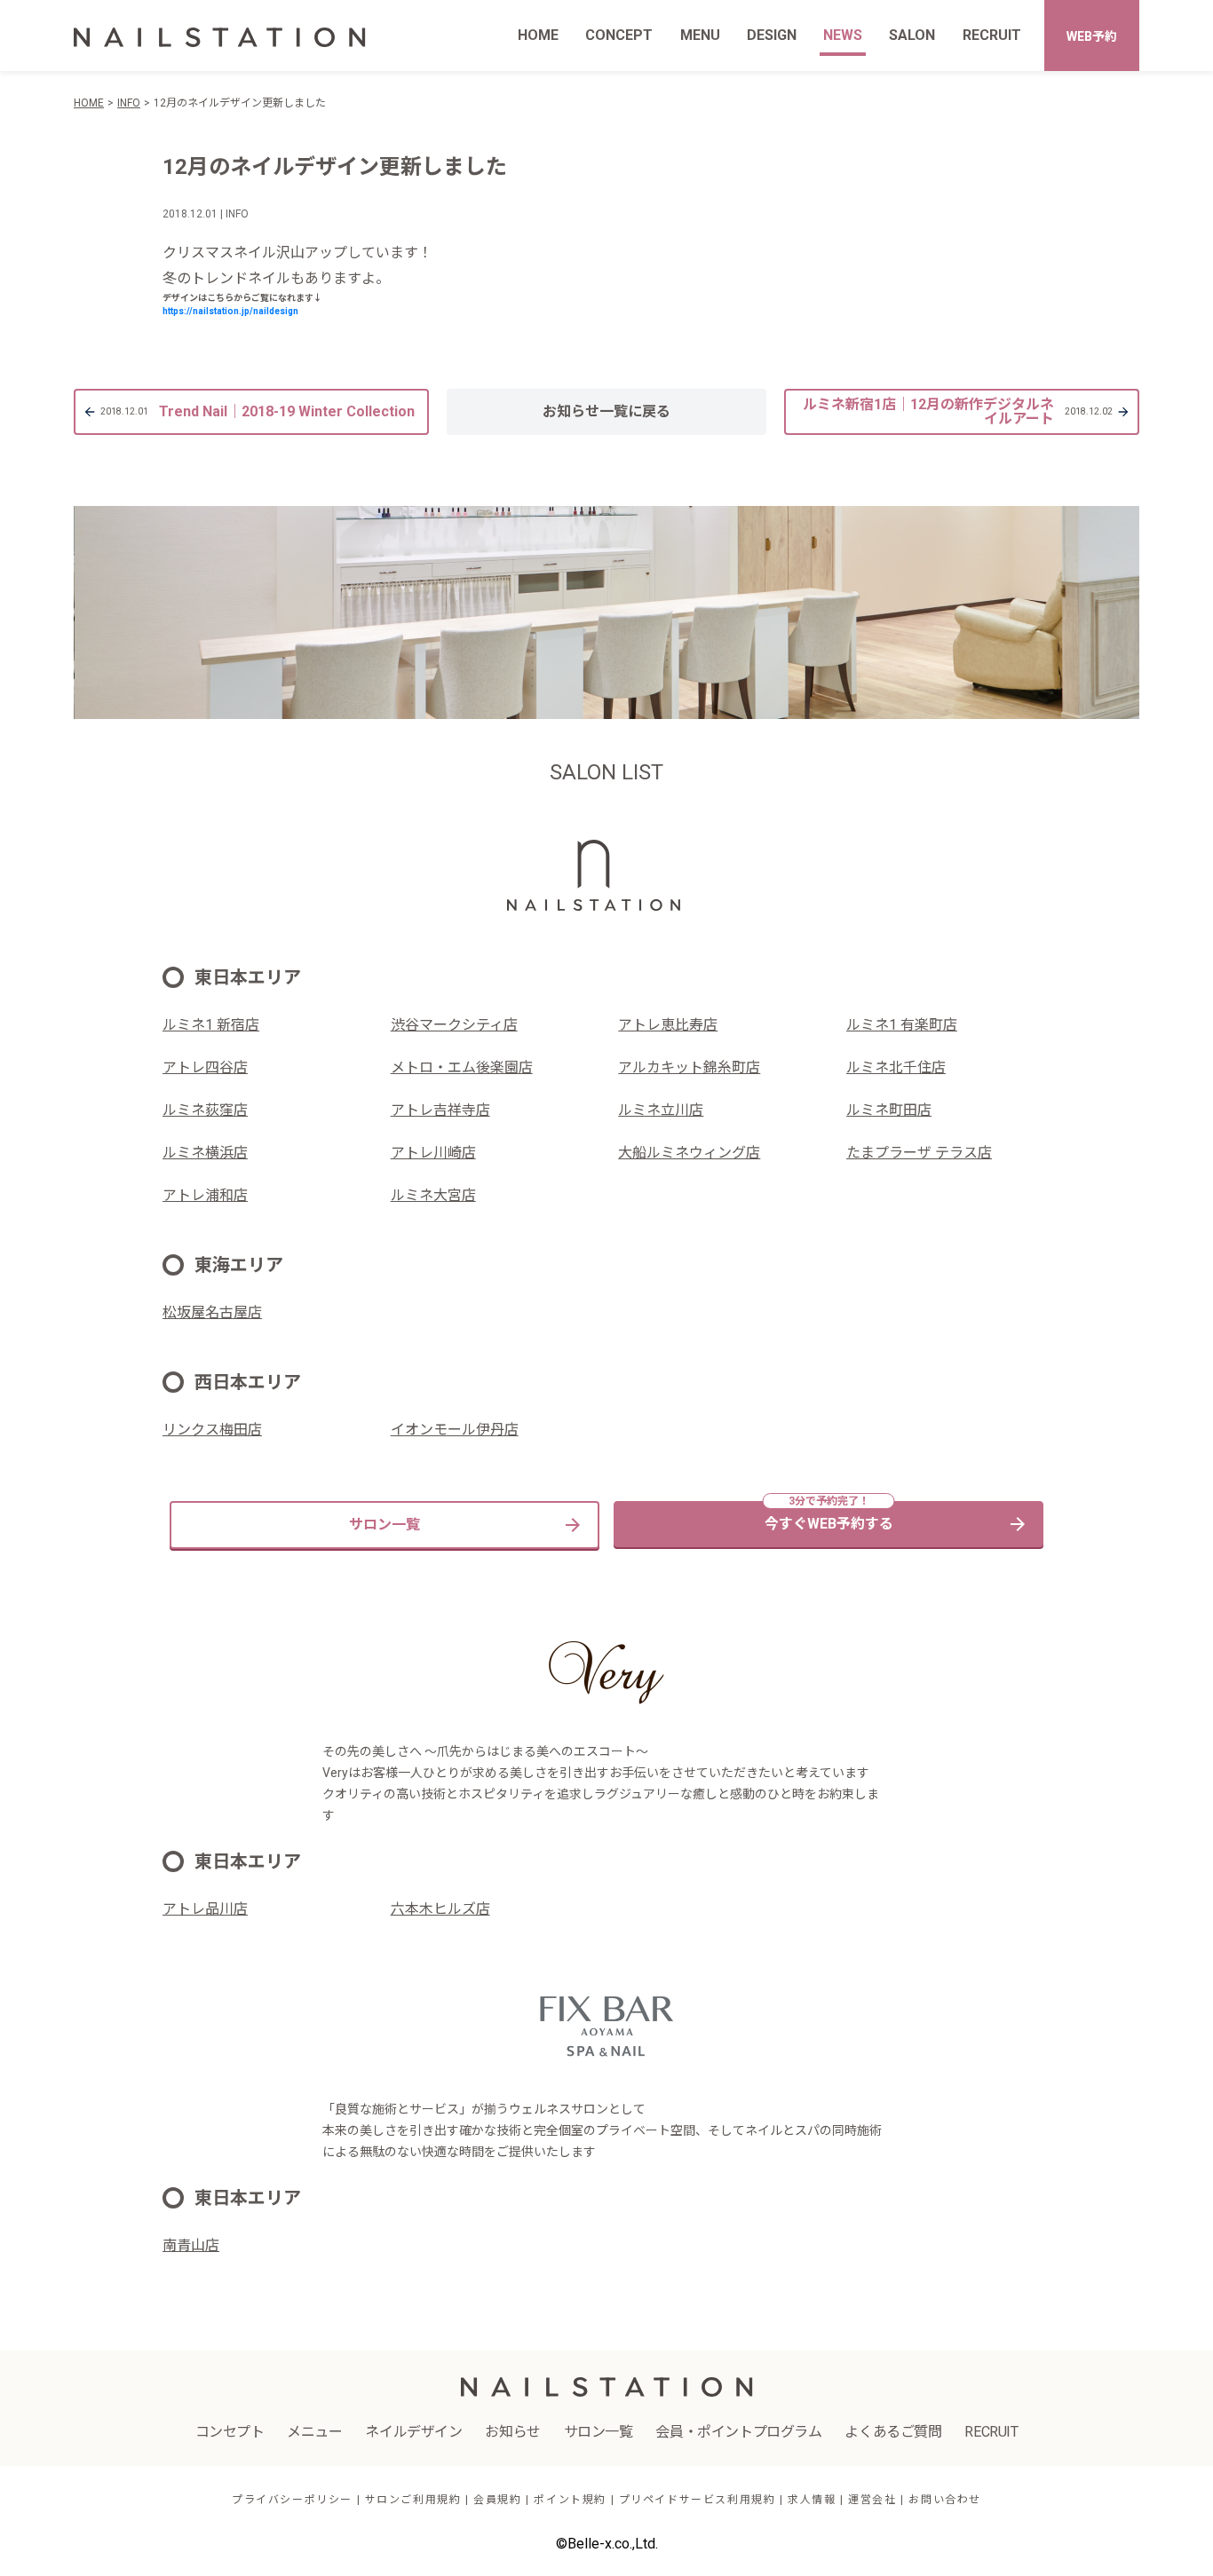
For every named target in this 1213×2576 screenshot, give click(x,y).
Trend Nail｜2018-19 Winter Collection (258, 411)
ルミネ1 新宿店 (211, 1025)
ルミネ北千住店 (896, 1067)
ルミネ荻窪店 (205, 1110)
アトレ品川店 (205, 1909)
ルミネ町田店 (889, 1110)
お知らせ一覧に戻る (606, 411)
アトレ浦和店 (205, 1195)
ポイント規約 (570, 2500)
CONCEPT (619, 35)
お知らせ (512, 2432)
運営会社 (872, 2500)
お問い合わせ (945, 2500)
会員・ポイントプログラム (738, 2432)
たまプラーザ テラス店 (919, 1153)
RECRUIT (992, 35)
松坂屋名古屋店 (212, 1312)
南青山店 (191, 2245)
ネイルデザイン (413, 2432)
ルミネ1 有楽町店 (902, 1025)
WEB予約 (1092, 36)
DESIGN (772, 35)
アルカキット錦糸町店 (689, 1067)
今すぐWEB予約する (829, 1524)
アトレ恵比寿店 (668, 1025)
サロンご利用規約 (413, 2500)
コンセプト (230, 2432)
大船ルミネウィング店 (689, 1153)
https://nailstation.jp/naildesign (230, 311)
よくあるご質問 (893, 2432)
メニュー (314, 2432)
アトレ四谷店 (205, 1067)
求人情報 (812, 2500)
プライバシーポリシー (292, 2500)
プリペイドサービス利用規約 (698, 2500)
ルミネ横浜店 (205, 1153)
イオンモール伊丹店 (455, 1430)
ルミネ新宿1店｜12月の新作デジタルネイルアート (958, 411)
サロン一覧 (385, 1525)
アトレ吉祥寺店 (440, 1110)
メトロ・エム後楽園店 (462, 1067)
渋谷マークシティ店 (454, 1025)
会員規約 (497, 2500)
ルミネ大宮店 (433, 1195)
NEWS (843, 35)
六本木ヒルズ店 (440, 1909)
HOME (538, 35)
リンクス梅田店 (212, 1430)
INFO (129, 103)
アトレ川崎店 (433, 1153)
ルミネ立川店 (661, 1110)
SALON (912, 35)
